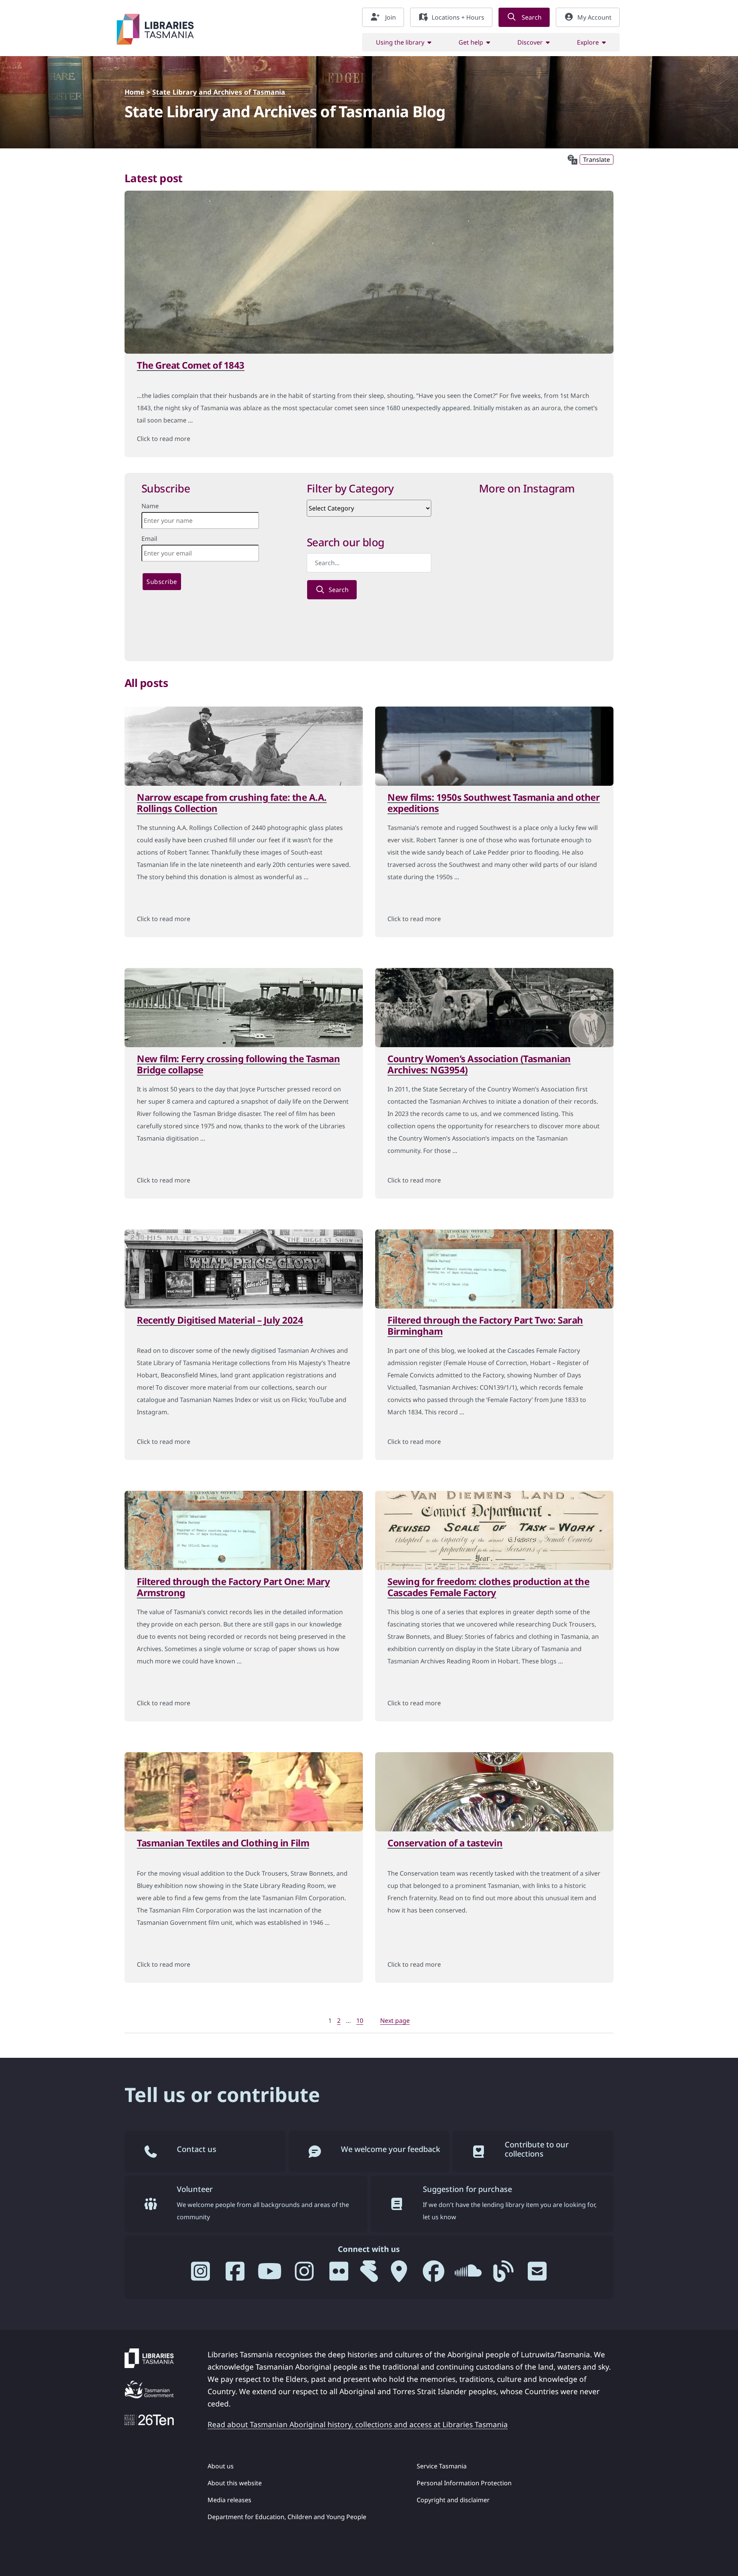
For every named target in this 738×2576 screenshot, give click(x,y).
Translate (597, 160)
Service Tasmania (442, 2466)
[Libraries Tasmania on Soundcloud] (468, 2274)
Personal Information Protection (464, 2483)
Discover (530, 42)
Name (150, 506)
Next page (395, 2021)
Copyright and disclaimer (453, 2500)
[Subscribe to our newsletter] (537, 2274)
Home (135, 92)
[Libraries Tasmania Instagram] (201, 2274)
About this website (235, 2483)
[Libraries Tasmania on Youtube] (270, 2274)
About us (221, 2466)
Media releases (229, 2500)
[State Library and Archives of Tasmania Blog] (503, 2274)
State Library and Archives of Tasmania (219, 92)
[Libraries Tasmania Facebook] (235, 2274)
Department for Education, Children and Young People (287, 2517)
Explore (588, 42)
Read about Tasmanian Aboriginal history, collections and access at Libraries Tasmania (358, 2424)
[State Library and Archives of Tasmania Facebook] (434, 2274)
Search (531, 17)
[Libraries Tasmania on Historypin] (399, 2274)
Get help (471, 42)
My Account (594, 17)
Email (149, 539)
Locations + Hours (458, 17)
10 (361, 2021)
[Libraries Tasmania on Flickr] (339, 2274)
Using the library (400, 42)
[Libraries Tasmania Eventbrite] (369, 2274)
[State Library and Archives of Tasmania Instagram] (304, 2274)
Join (390, 17)
